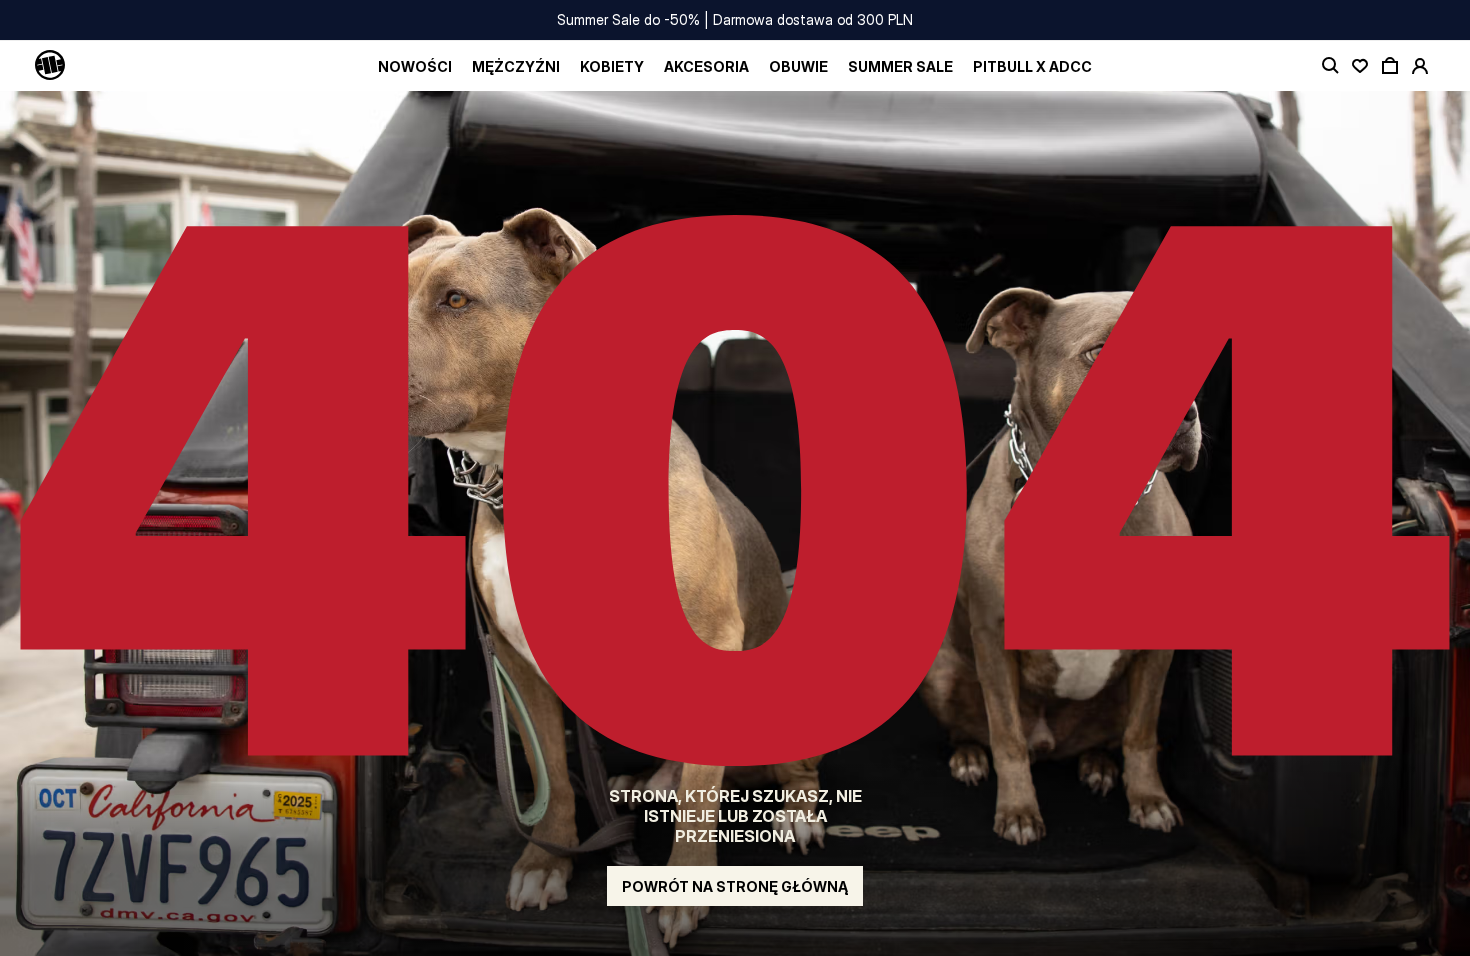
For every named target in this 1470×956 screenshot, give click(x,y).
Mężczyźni (516, 66)
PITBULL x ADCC (1032, 66)
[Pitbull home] (50, 66)
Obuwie (798, 66)
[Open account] (1420, 66)
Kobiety (612, 66)
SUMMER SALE (900, 66)
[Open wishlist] (1360, 66)
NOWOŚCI (415, 66)
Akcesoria (706, 66)
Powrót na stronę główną (735, 886)
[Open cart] (1390, 66)
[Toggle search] (1330, 66)
